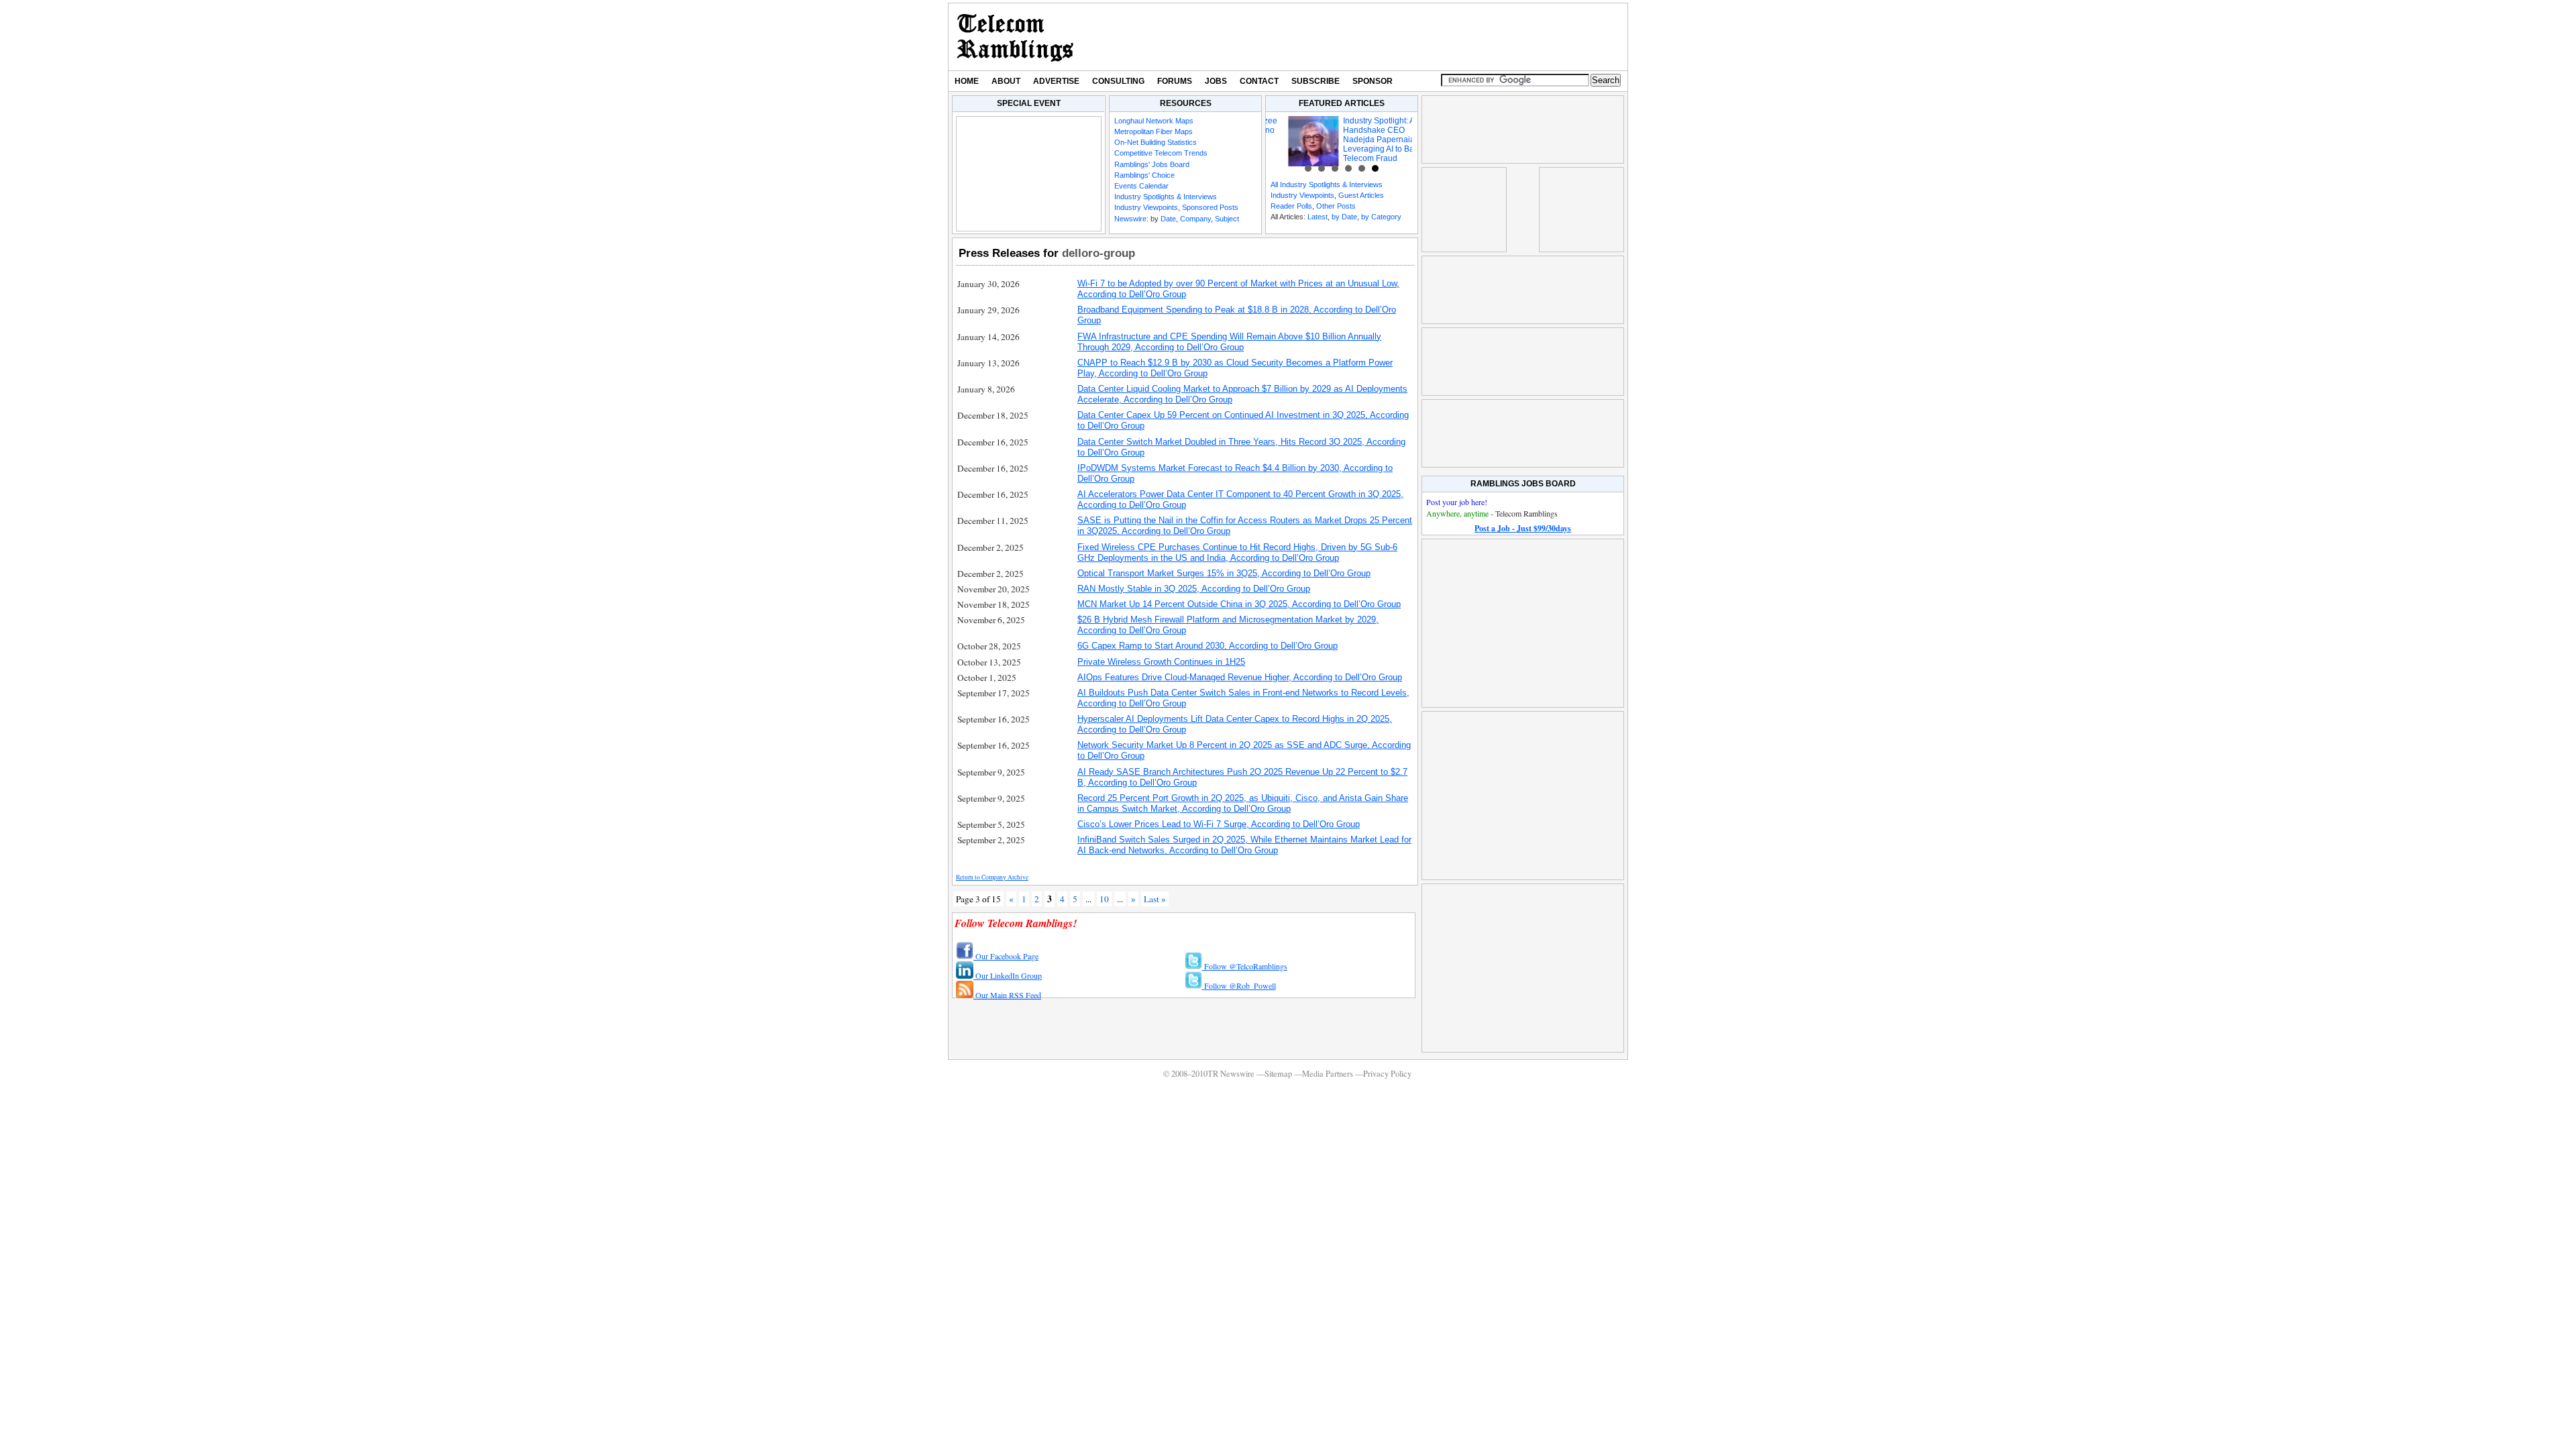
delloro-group (1098, 253)
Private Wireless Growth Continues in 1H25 (1161, 662)
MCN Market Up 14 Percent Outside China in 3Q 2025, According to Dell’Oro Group (1239, 604)
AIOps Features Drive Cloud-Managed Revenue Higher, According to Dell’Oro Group (1240, 677)
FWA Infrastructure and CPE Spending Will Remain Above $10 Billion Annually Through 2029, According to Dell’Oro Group (1229, 342)
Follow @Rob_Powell (1239, 985)
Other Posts (1336, 206)
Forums (1175, 81)
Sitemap (1278, 1074)
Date (1168, 219)
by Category (1381, 217)
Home (967, 81)
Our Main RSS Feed (1007, 995)
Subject (1227, 219)
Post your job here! (1457, 502)
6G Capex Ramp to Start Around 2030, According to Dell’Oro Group (1207, 646)
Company (1195, 219)
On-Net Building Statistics (1156, 142)
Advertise (1056, 81)
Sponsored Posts (1210, 207)
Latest (1318, 217)
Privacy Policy (1387, 1074)
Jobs (1216, 81)
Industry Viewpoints (1146, 207)
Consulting (1118, 81)
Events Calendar (1141, 186)
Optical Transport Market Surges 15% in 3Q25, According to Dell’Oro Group (1224, 573)
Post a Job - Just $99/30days (1523, 528)
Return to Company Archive (992, 877)
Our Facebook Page (1006, 956)
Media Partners (1328, 1074)
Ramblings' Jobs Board (1152, 164)
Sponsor (1373, 81)
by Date (1344, 217)
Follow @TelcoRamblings (1245, 966)
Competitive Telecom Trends (1161, 153)
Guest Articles (1361, 195)
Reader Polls (1291, 206)
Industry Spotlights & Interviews (1166, 197)
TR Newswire (1015, 37)
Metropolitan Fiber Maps (1153, 131)
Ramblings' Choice (1144, 175)
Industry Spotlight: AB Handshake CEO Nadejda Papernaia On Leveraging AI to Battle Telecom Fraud (1364, 140)
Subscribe (1316, 81)
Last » (1155, 899)
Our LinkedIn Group (1008, 975)
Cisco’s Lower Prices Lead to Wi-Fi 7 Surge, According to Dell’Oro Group (1219, 824)
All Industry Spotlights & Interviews (1327, 184)
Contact (1259, 81)
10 (1104, 899)
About (1006, 81)
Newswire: (1131, 219)
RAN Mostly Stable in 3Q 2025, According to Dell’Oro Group (1194, 589)
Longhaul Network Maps (1154, 121)
